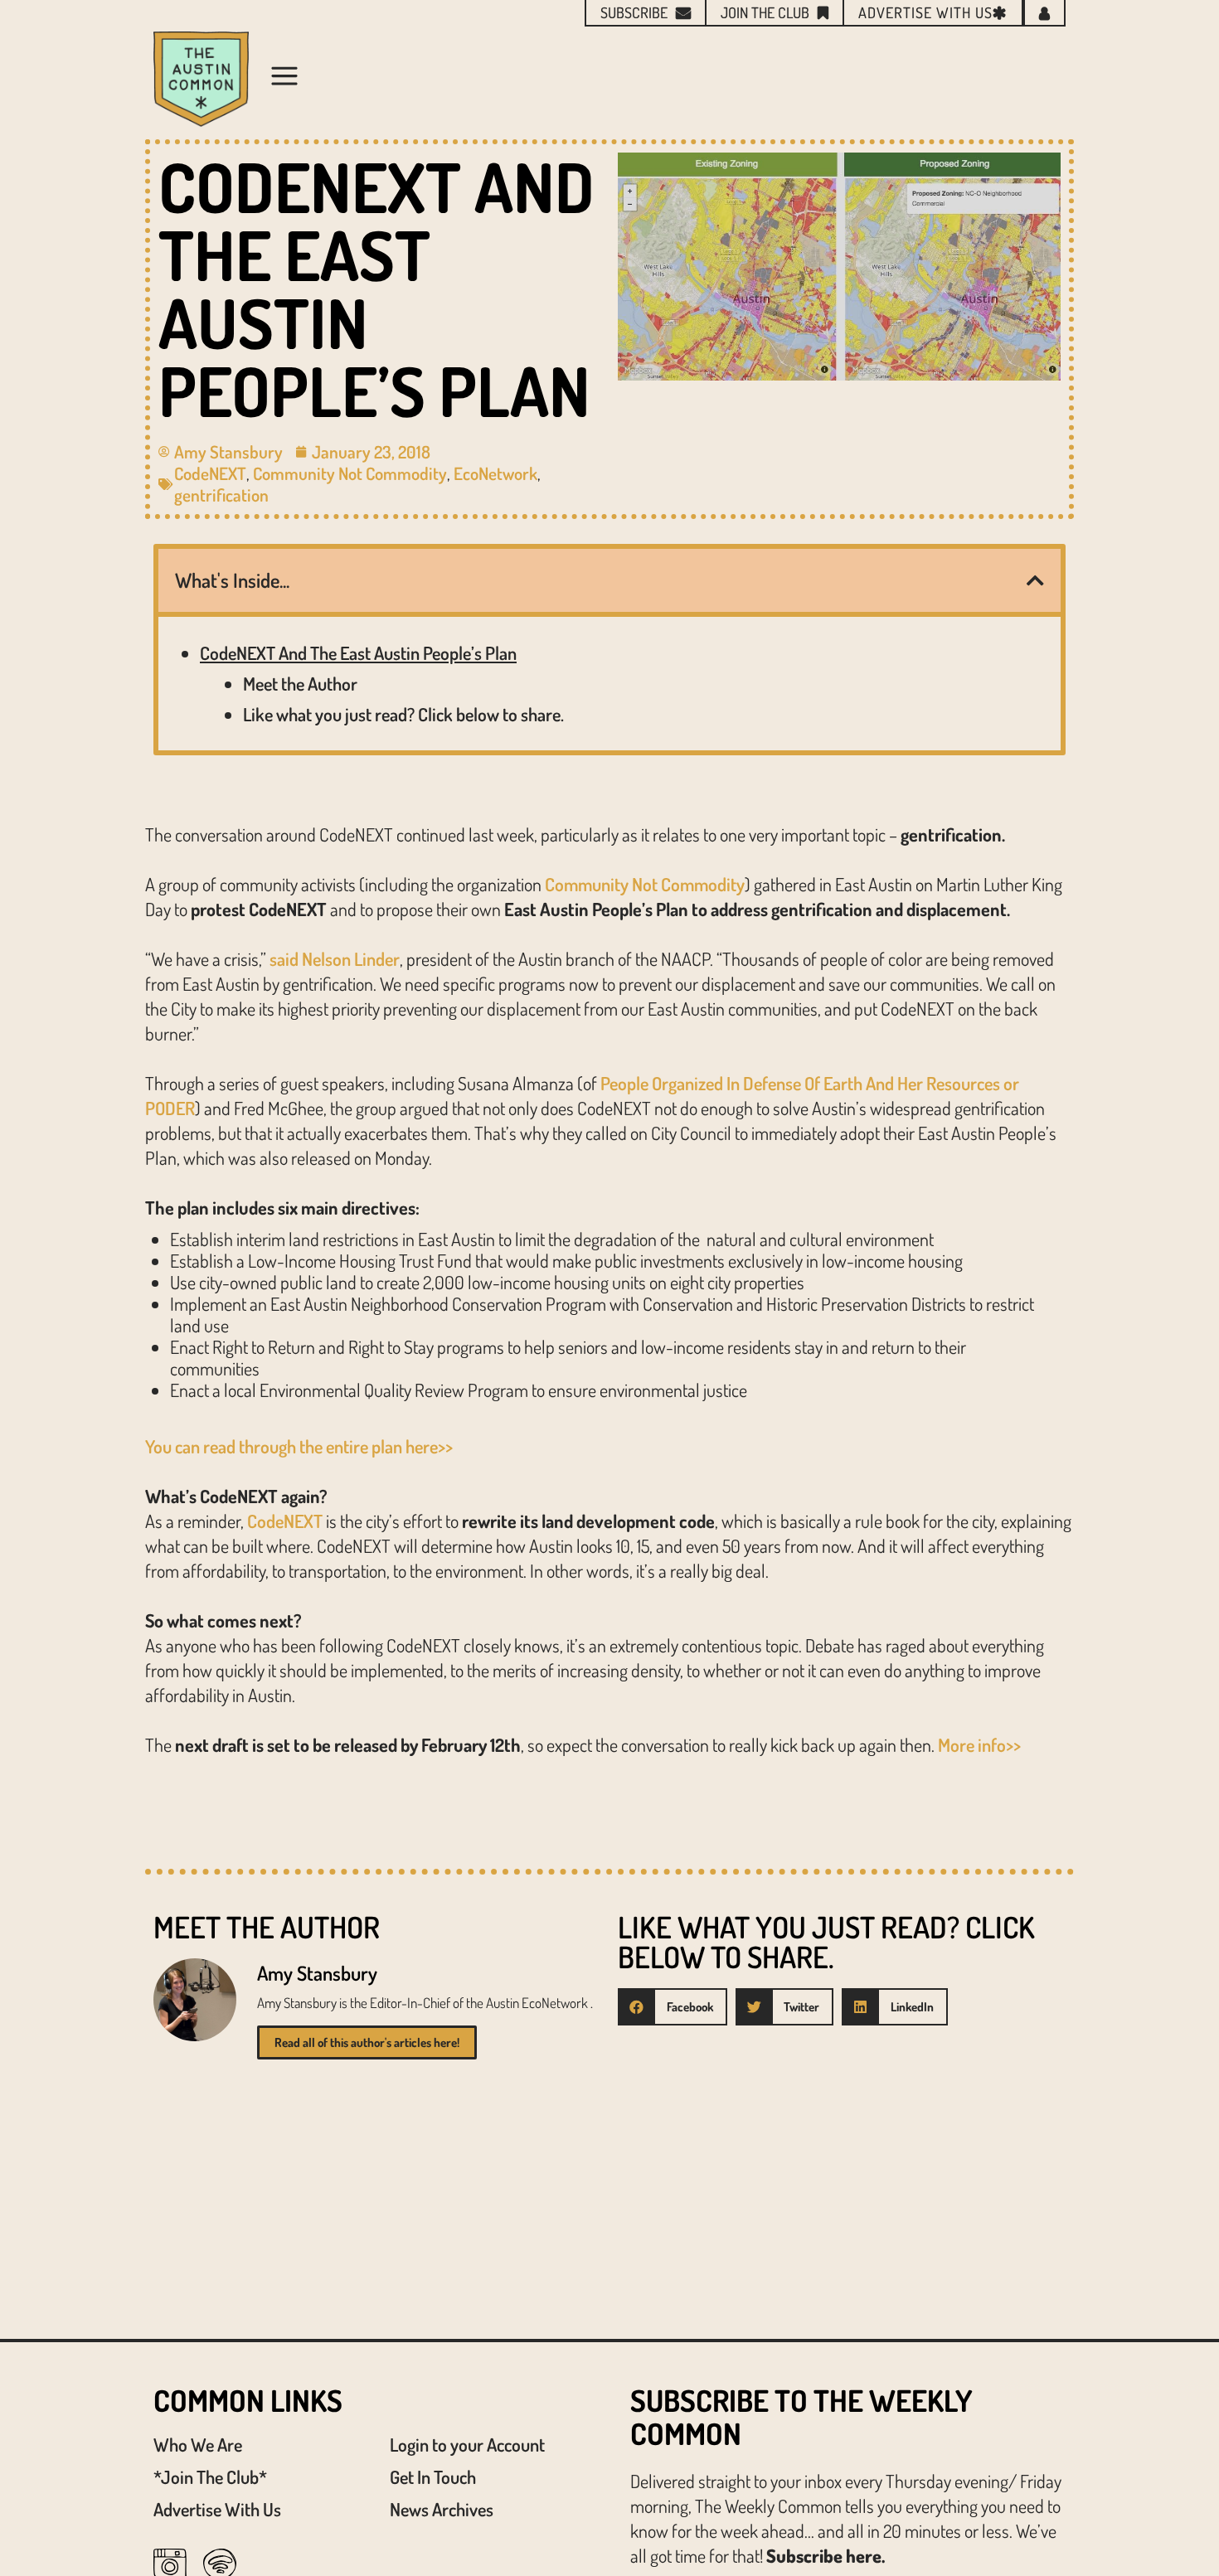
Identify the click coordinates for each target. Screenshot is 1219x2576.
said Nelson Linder (335, 958)
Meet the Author (300, 683)
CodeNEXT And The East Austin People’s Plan (358, 652)
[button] (1035, 580)
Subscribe (634, 12)
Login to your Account (467, 2444)
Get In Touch (433, 2477)
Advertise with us (925, 12)
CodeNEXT (210, 473)
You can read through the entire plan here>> (299, 1446)
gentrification (221, 495)
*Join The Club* (210, 2477)
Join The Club (765, 12)
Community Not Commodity (350, 473)
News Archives (442, 2509)
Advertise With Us (217, 2509)
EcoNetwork (495, 473)
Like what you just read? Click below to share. (403, 714)
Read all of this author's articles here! (367, 2042)
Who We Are (198, 2444)
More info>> (979, 1744)
